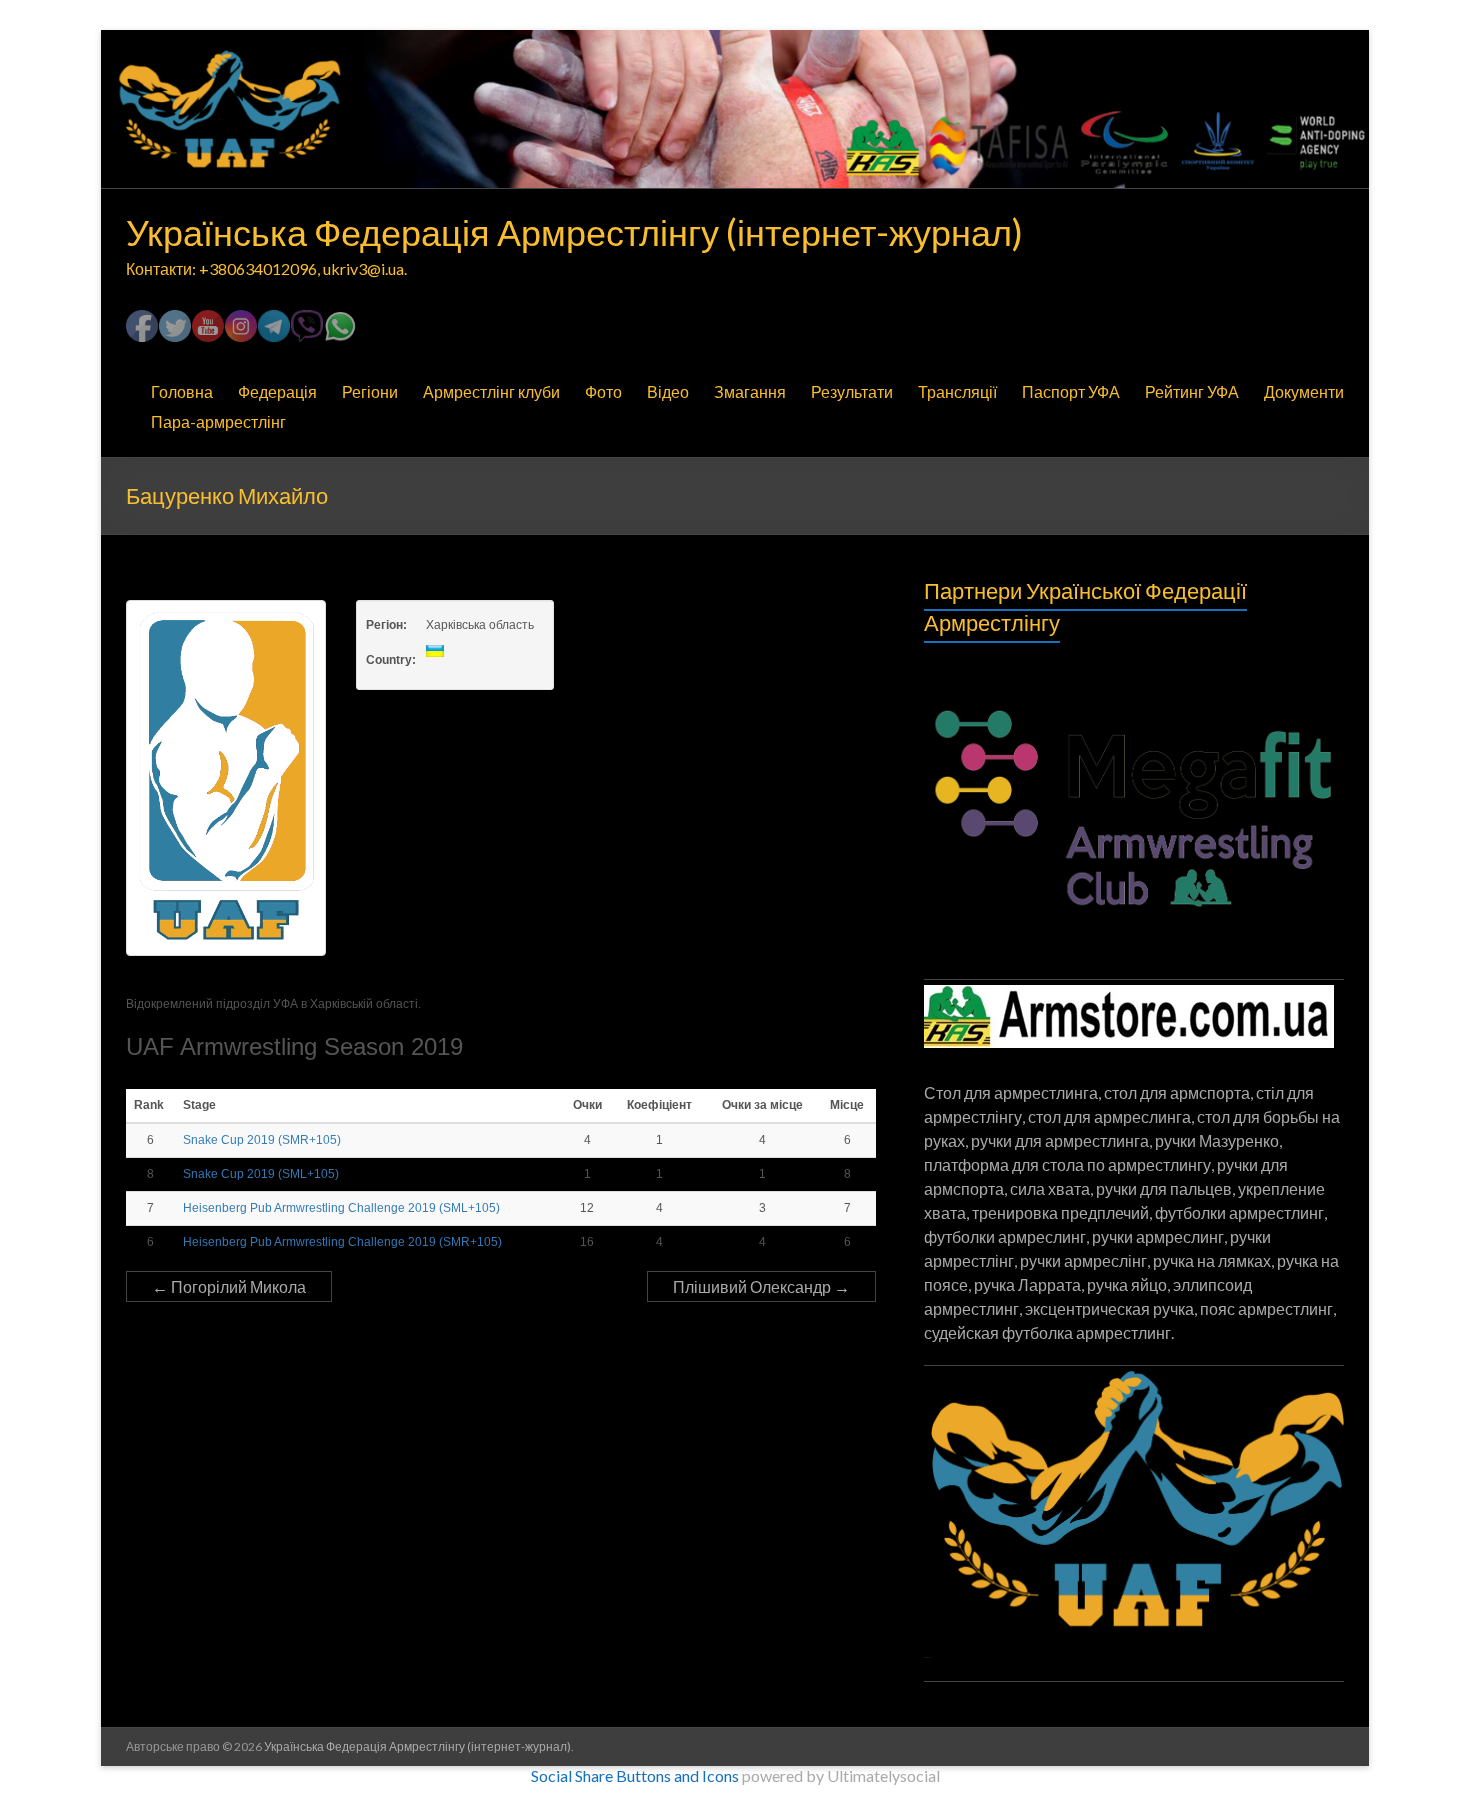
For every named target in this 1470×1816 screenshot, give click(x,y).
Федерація (277, 391)
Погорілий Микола (229, 1286)
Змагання (750, 391)
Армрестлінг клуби (491, 391)
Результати (852, 391)
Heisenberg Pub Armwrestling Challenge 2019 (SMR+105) (342, 1242)
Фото (603, 391)
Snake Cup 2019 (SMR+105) (262, 1140)
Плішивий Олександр (761, 1286)
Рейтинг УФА (1192, 391)
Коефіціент (659, 1105)
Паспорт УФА (1071, 391)
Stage (201, 1105)
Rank (150, 1105)
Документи (1304, 391)
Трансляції (957, 391)
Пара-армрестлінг (218, 421)
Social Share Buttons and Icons (635, 1775)
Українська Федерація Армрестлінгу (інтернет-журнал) (574, 232)
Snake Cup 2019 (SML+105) (261, 1174)
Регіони (370, 391)
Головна (182, 391)
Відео (668, 391)
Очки (587, 1105)
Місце (847, 1105)
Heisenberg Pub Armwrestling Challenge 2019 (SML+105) (341, 1208)
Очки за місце (762, 1105)
